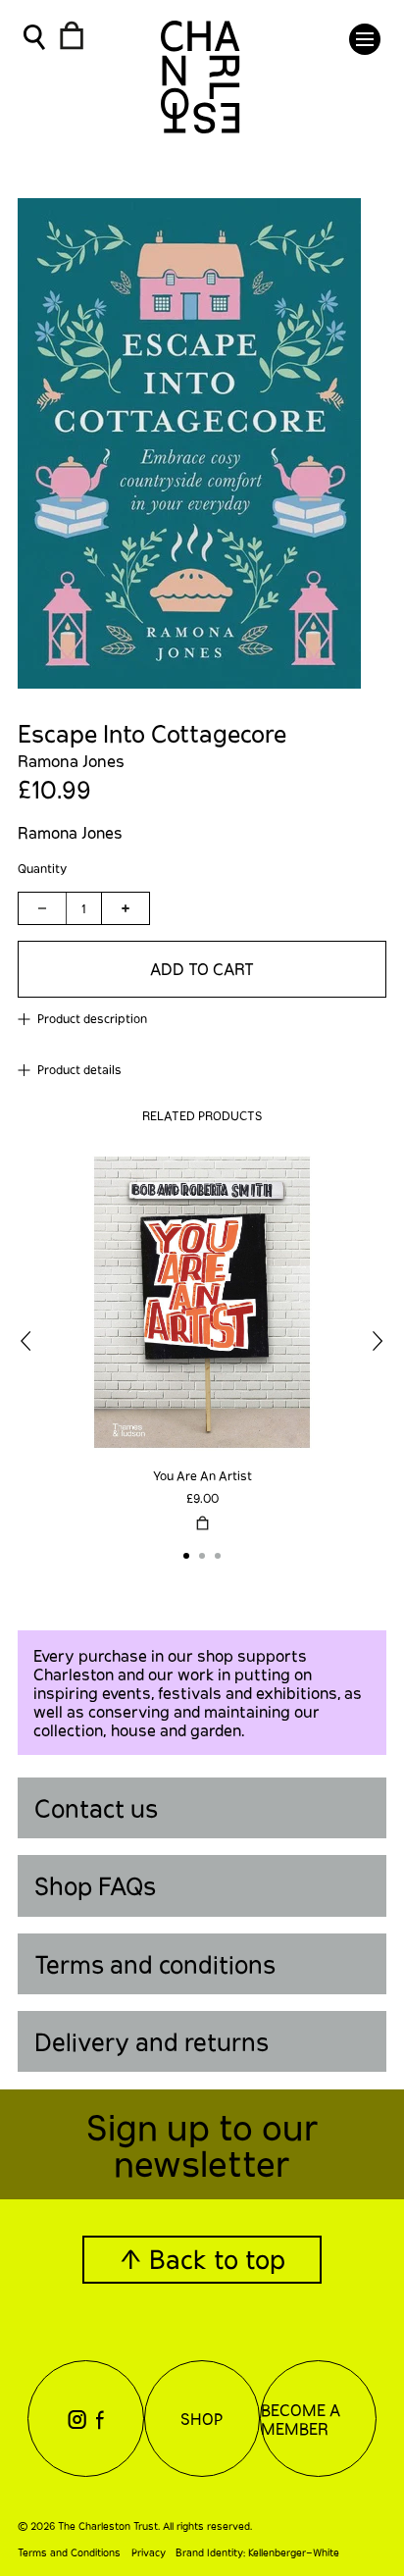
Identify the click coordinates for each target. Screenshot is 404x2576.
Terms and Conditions (69, 2552)
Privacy (149, 2552)
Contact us (96, 1808)
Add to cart (202, 969)
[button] (365, 39)
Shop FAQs (95, 1885)
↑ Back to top (202, 2259)
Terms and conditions (155, 1964)
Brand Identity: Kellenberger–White (257, 2552)
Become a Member (301, 2419)
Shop (202, 2419)
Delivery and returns (151, 2041)
